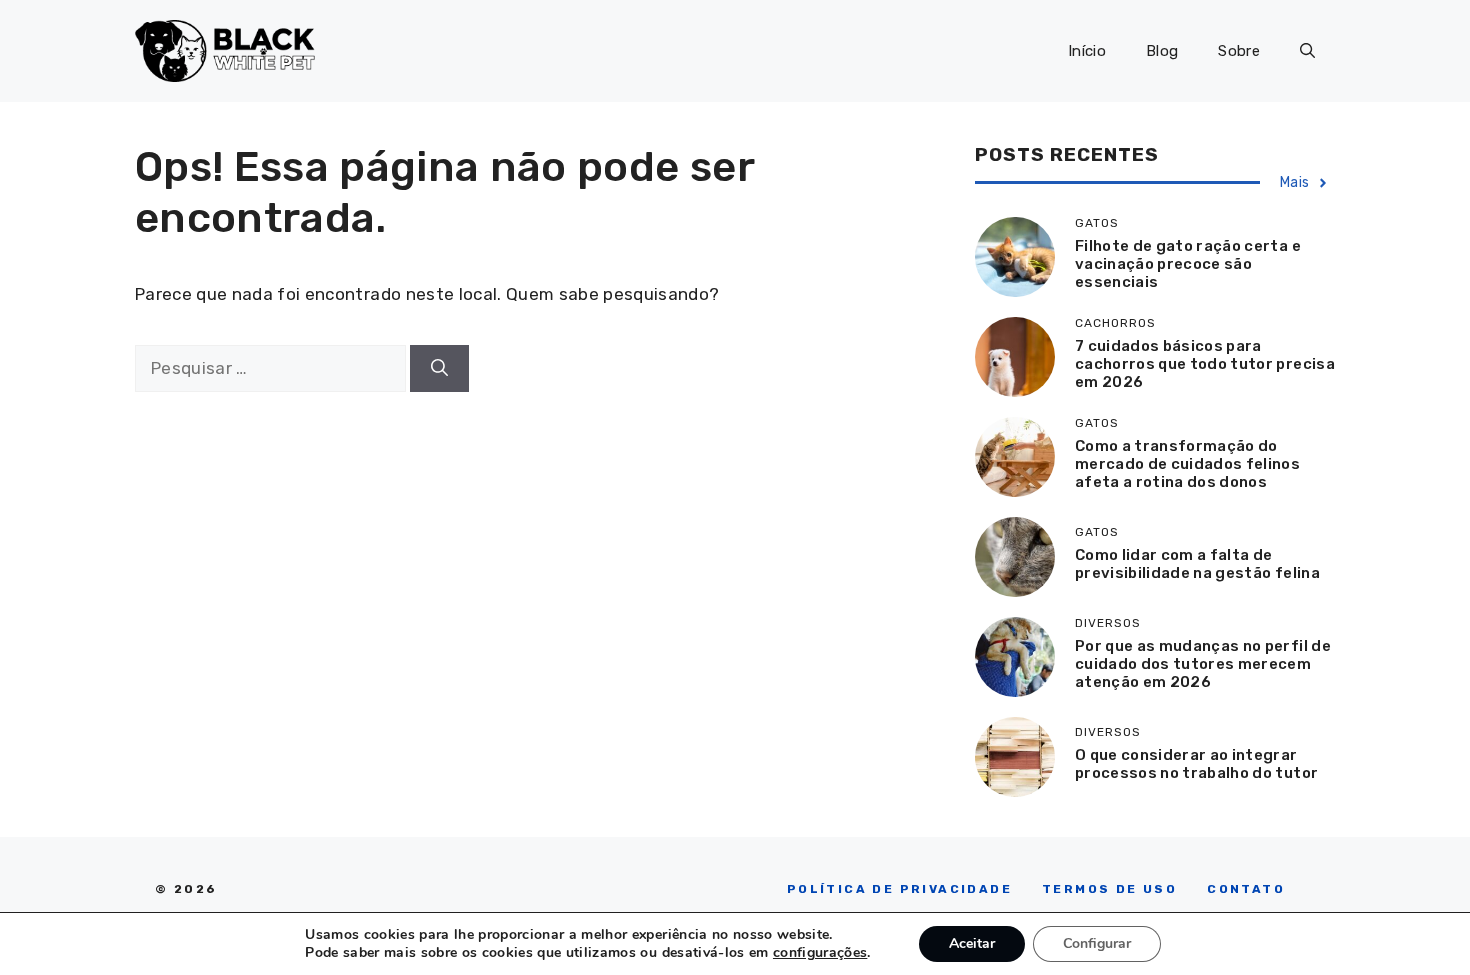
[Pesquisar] (439, 369)
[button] (1307, 51)
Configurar (1097, 943)
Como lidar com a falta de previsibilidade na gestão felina (1197, 564)
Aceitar (972, 943)
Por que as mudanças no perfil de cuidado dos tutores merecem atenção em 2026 (1203, 664)
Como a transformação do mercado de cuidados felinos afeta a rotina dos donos (1187, 464)
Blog (1162, 51)
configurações (820, 953)
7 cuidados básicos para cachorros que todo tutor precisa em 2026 (1205, 364)
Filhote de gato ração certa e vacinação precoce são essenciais (1188, 264)
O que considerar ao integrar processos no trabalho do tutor (1196, 764)
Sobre (1239, 51)
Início (1087, 51)
